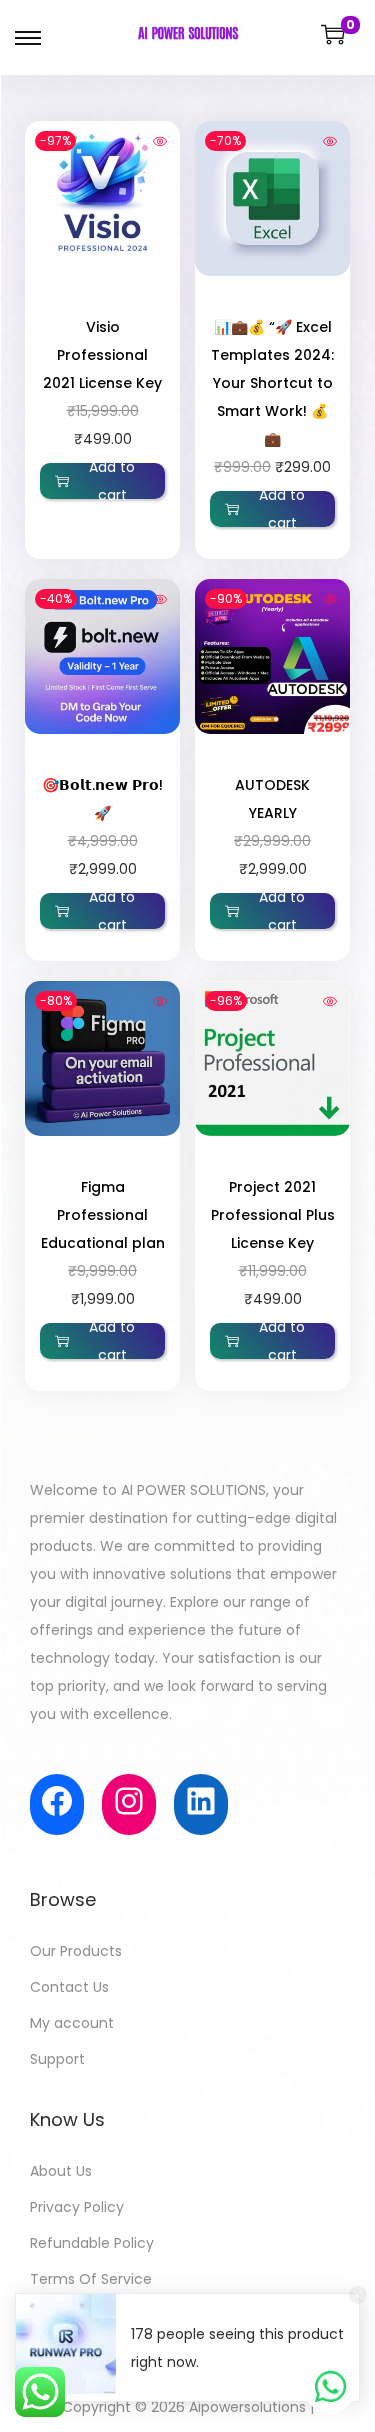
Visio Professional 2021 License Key (102, 355)
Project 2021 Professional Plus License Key (273, 1215)
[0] (333, 34)
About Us (61, 2171)
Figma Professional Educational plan (103, 1215)
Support (57, 2059)
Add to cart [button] (112, 481)
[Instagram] (129, 1801)
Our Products (76, 1951)
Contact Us (69, 1987)
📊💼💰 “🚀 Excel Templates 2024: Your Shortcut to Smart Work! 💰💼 (272, 383)
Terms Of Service (91, 2279)
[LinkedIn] (201, 1801)
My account (72, 2023)
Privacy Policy (77, 2207)
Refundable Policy (92, 2243)
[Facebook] (57, 1801)
